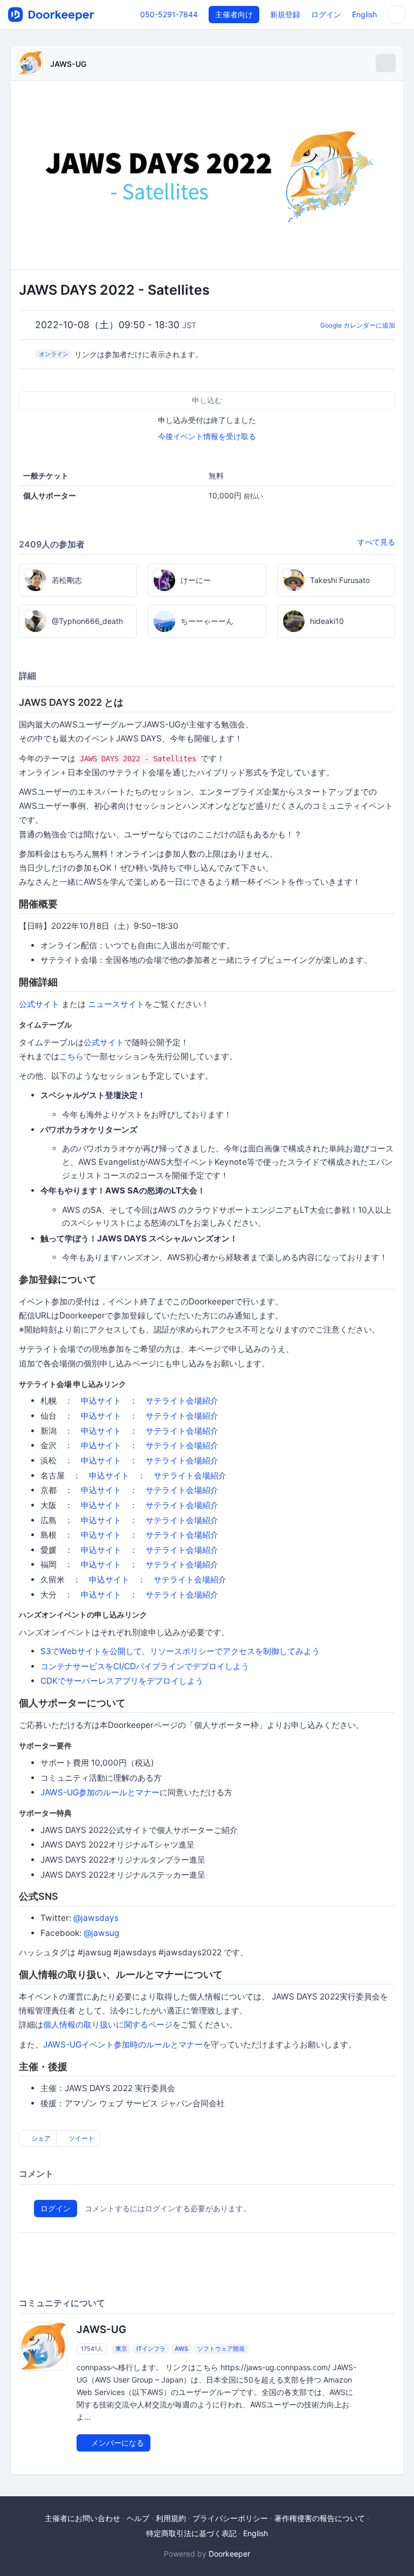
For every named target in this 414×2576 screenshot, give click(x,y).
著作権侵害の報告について (320, 2518)
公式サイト (39, 1004)
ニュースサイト (116, 1004)
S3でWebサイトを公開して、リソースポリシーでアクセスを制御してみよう (180, 1651)
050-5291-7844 (169, 14)
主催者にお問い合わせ (82, 2518)
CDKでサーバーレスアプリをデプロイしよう (122, 1681)
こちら (71, 1056)
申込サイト (101, 1401)
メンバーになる (116, 2443)
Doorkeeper (229, 2554)
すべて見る (376, 542)
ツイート (81, 2138)
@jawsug (101, 1933)
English (364, 14)
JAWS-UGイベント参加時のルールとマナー (123, 2044)
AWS (181, 2349)
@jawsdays (96, 1918)
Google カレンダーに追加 (358, 325)
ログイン (326, 14)
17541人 (92, 2349)
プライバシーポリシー (230, 2518)
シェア (40, 2138)
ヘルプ (138, 2518)
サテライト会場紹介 (182, 1401)
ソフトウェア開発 (221, 2349)
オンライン (54, 354)
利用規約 (171, 2518)
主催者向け (234, 14)
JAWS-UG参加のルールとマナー (100, 1792)
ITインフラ (151, 2349)
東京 (121, 2349)
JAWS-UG (68, 64)
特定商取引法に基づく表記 (191, 2533)
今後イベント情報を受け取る (207, 436)
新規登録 (285, 14)
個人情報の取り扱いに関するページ (108, 2025)
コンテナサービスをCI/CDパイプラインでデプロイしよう (145, 1666)
